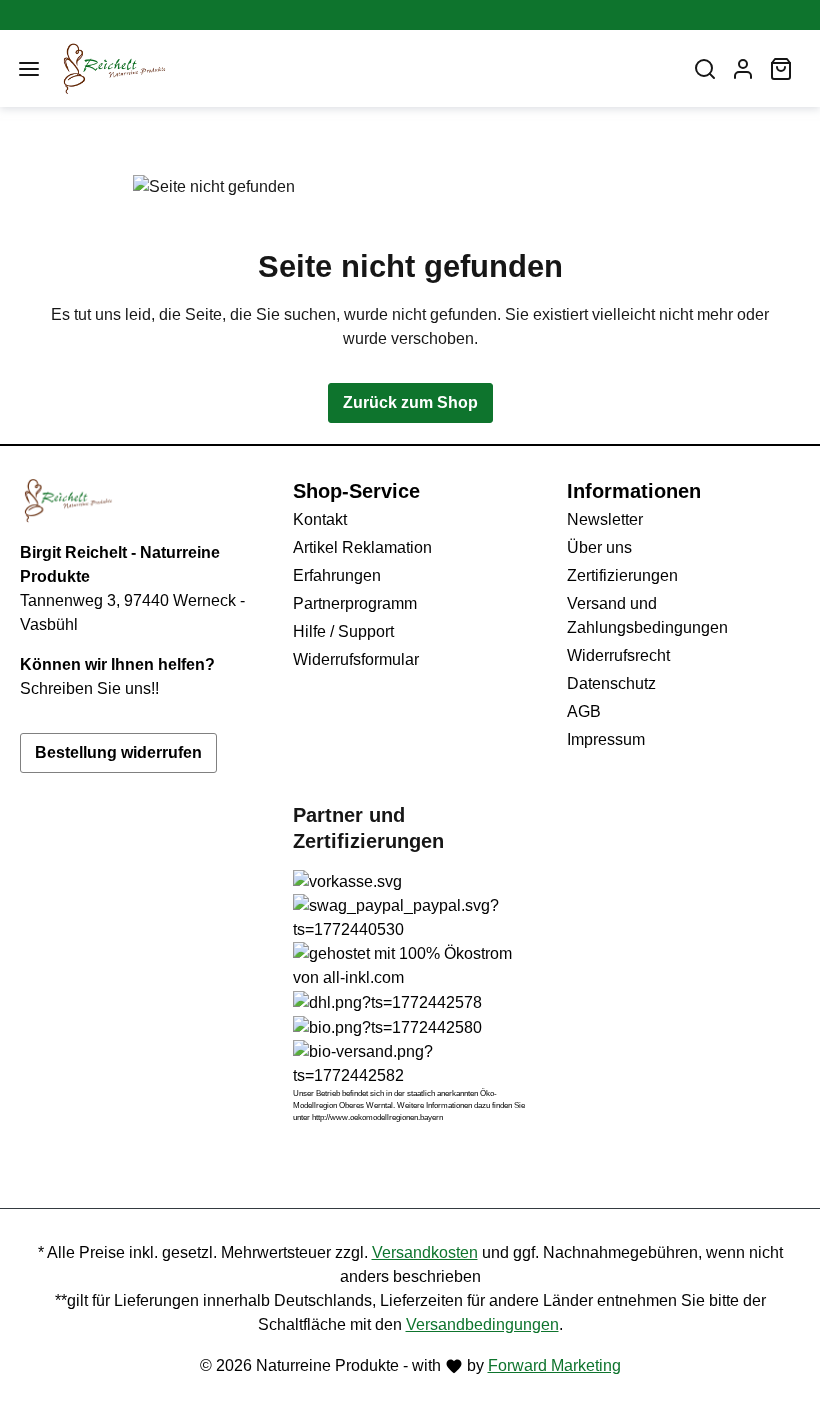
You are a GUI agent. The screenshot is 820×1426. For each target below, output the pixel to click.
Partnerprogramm (355, 603)
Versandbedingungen (482, 1324)
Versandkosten (425, 1252)
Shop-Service (356, 491)
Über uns (599, 547)
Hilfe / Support (343, 631)
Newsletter (605, 519)
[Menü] (29, 69)
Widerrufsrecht (618, 655)
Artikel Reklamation (362, 547)
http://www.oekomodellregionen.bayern (377, 1117)
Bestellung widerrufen (118, 752)
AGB (584, 711)
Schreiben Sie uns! (87, 688)
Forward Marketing (554, 1365)
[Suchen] (705, 69)
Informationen (634, 491)
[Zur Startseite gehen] (362, 68)
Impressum (606, 739)
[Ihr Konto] (743, 69)
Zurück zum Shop (410, 402)
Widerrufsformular (356, 659)
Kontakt (320, 519)
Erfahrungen (337, 575)
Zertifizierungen (622, 575)
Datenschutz (611, 683)
